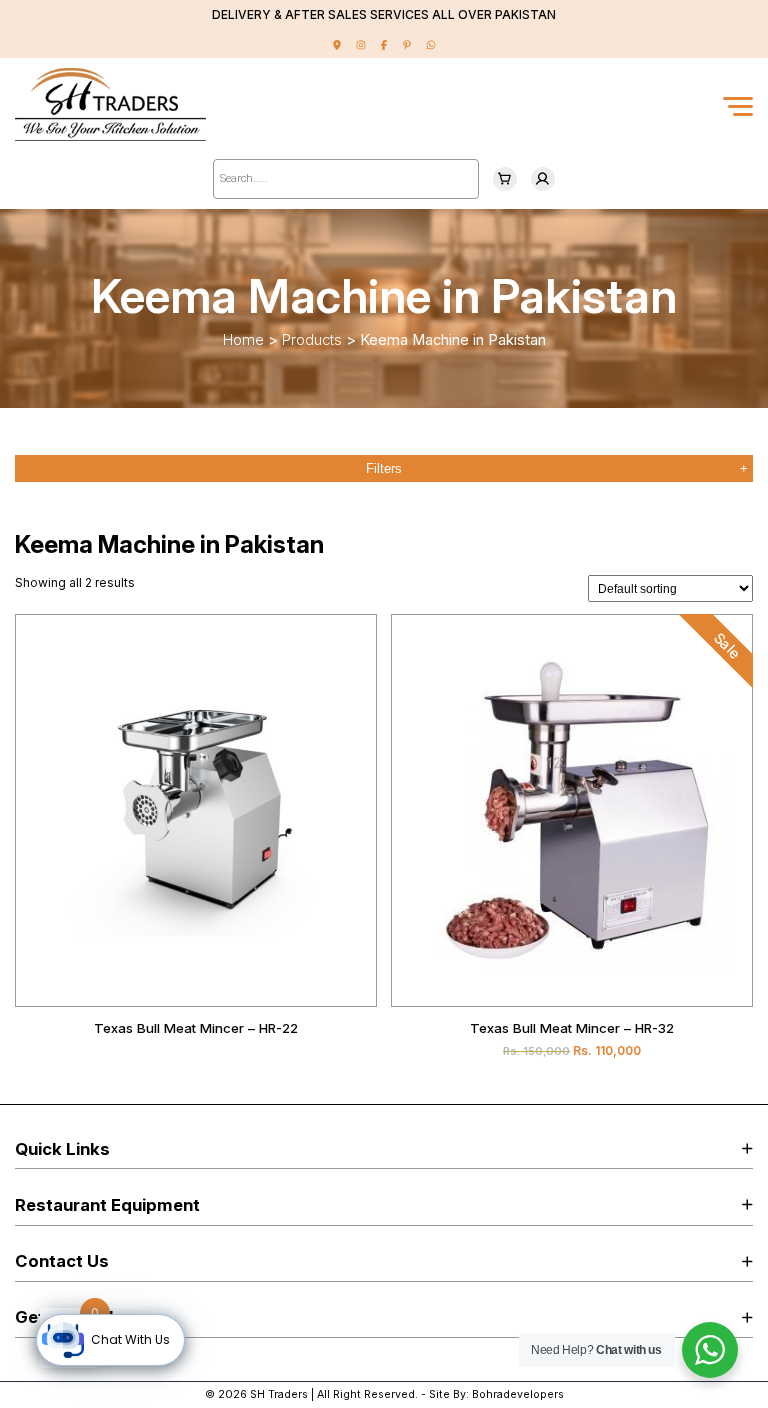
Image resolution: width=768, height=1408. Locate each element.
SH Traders (279, 1394)
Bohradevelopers (518, 1394)
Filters (384, 468)
